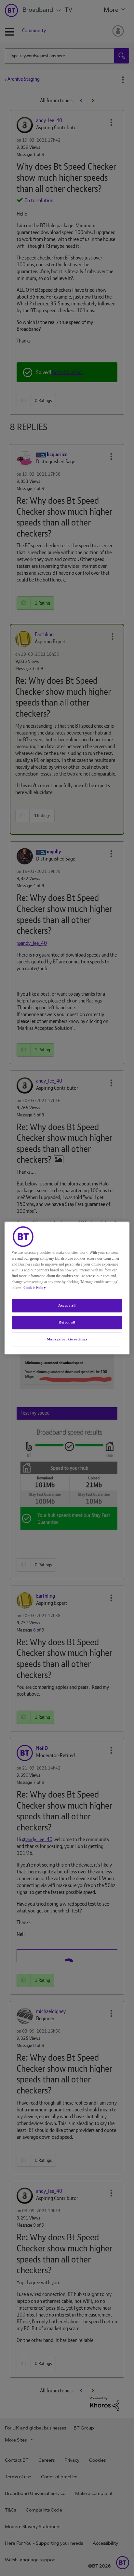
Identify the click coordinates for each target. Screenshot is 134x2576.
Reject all (67, 1322)
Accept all (67, 1305)
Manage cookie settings (67, 1339)
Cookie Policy (35, 1288)
